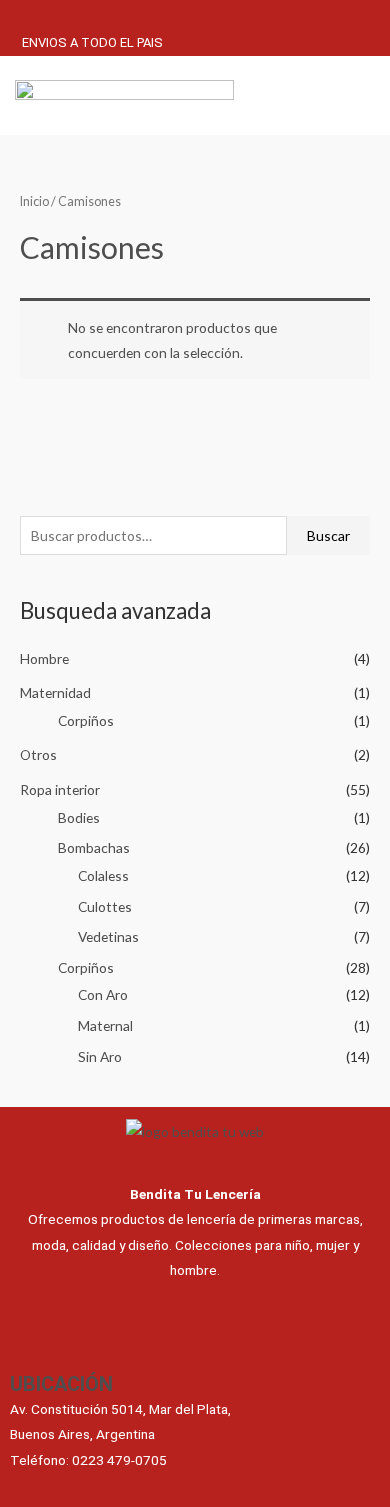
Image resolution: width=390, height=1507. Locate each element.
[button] (327, 97)
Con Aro (103, 994)
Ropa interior (60, 789)
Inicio (34, 201)
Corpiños (86, 720)
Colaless (103, 875)
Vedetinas (108, 936)
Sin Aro (100, 1056)
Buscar (328, 535)
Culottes (105, 906)
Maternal (105, 1025)
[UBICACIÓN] (28, 1345)
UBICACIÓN (61, 1384)
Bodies (79, 817)
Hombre (44, 658)
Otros (38, 754)
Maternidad (55, 692)
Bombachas (94, 847)
